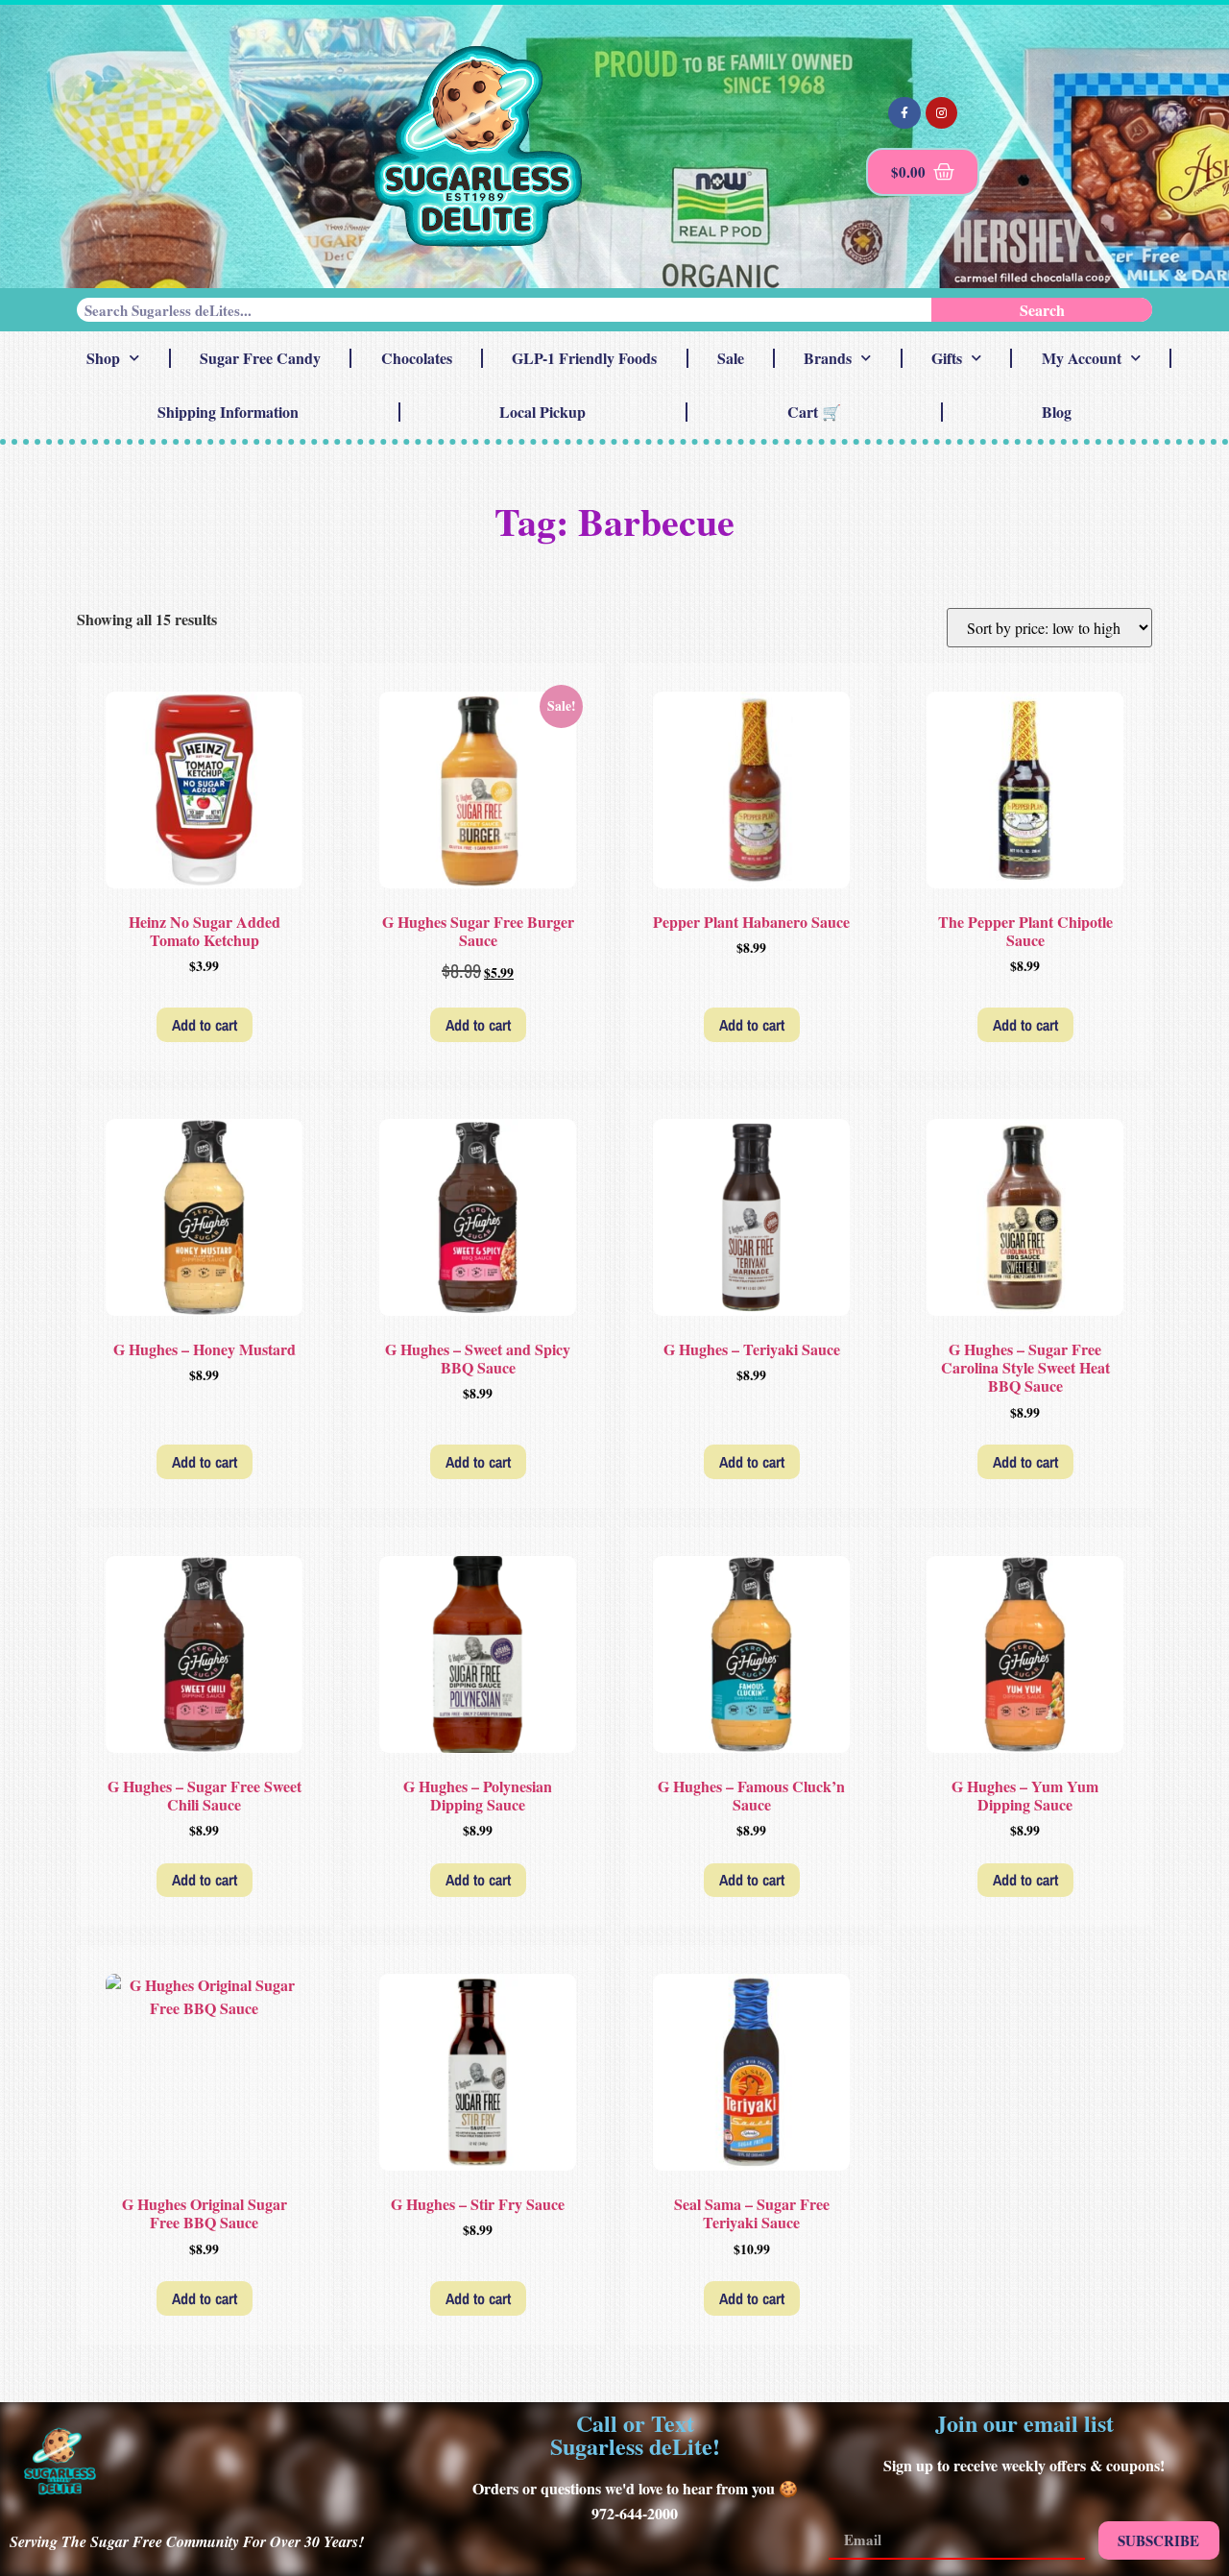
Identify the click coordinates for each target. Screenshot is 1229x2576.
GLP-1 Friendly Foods (584, 358)
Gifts (947, 358)
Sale (731, 358)
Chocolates (417, 358)
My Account (1082, 358)
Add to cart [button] (205, 1025)
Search (1042, 310)
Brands (828, 358)
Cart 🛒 (814, 412)
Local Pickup (542, 412)
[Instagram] (942, 113)
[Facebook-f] (904, 113)
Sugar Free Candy (260, 358)
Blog (1057, 412)
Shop (103, 358)
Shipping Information (228, 412)
